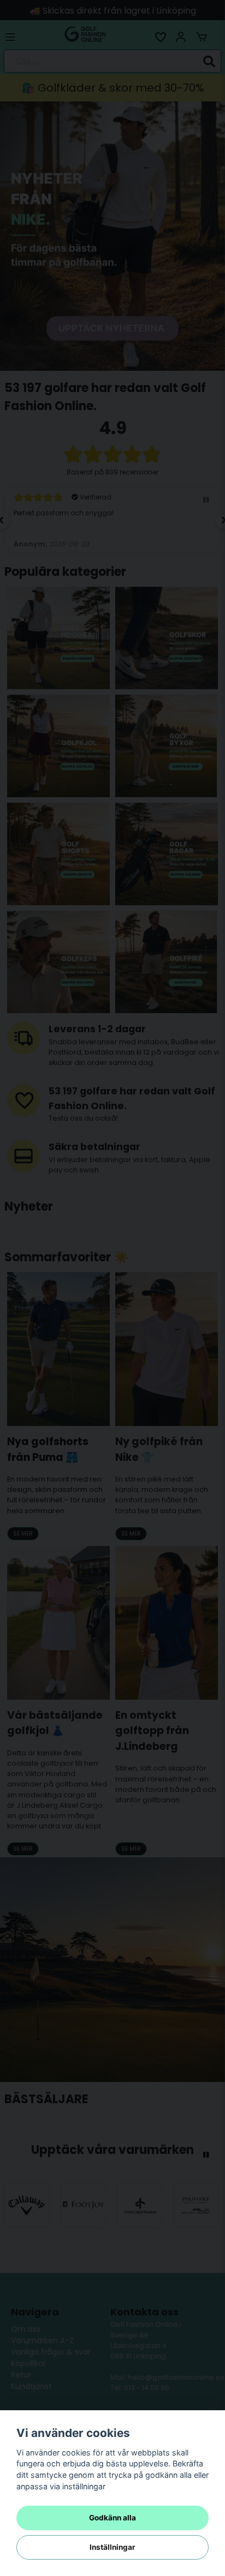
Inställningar (112, 2547)
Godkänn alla (112, 2518)
